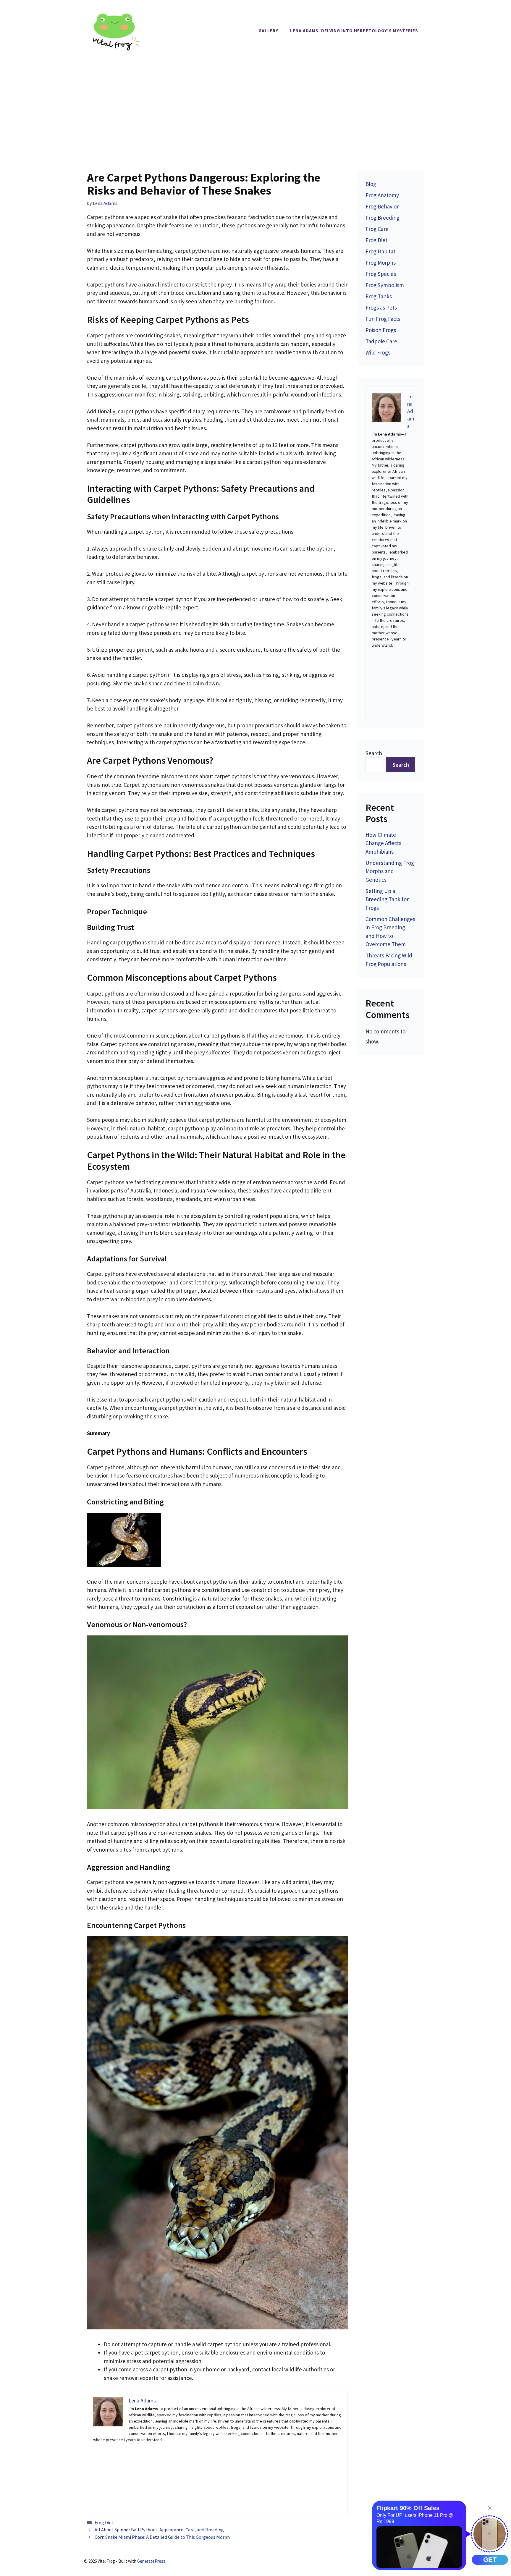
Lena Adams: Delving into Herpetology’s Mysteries (354, 31)
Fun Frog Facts (383, 319)
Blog (371, 184)
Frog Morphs (381, 263)
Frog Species (381, 274)
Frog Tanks (379, 296)
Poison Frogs (381, 330)
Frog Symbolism (385, 285)
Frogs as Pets (381, 308)
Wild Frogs (378, 352)
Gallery (268, 31)
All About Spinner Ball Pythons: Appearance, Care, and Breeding (159, 2530)
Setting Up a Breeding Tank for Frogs (387, 899)
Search (374, 753)
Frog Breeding (383, 218)
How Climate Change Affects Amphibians (383, 843)
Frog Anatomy (382, 195)
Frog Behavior (382, 206)
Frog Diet (104, 2522)
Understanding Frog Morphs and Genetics (390, 871)
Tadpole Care (381, 341)
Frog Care (377, 229)
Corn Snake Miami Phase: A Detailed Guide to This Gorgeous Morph (162, 2537)
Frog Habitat (380, 251)
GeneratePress (151, 2561)
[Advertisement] (256, 106)
